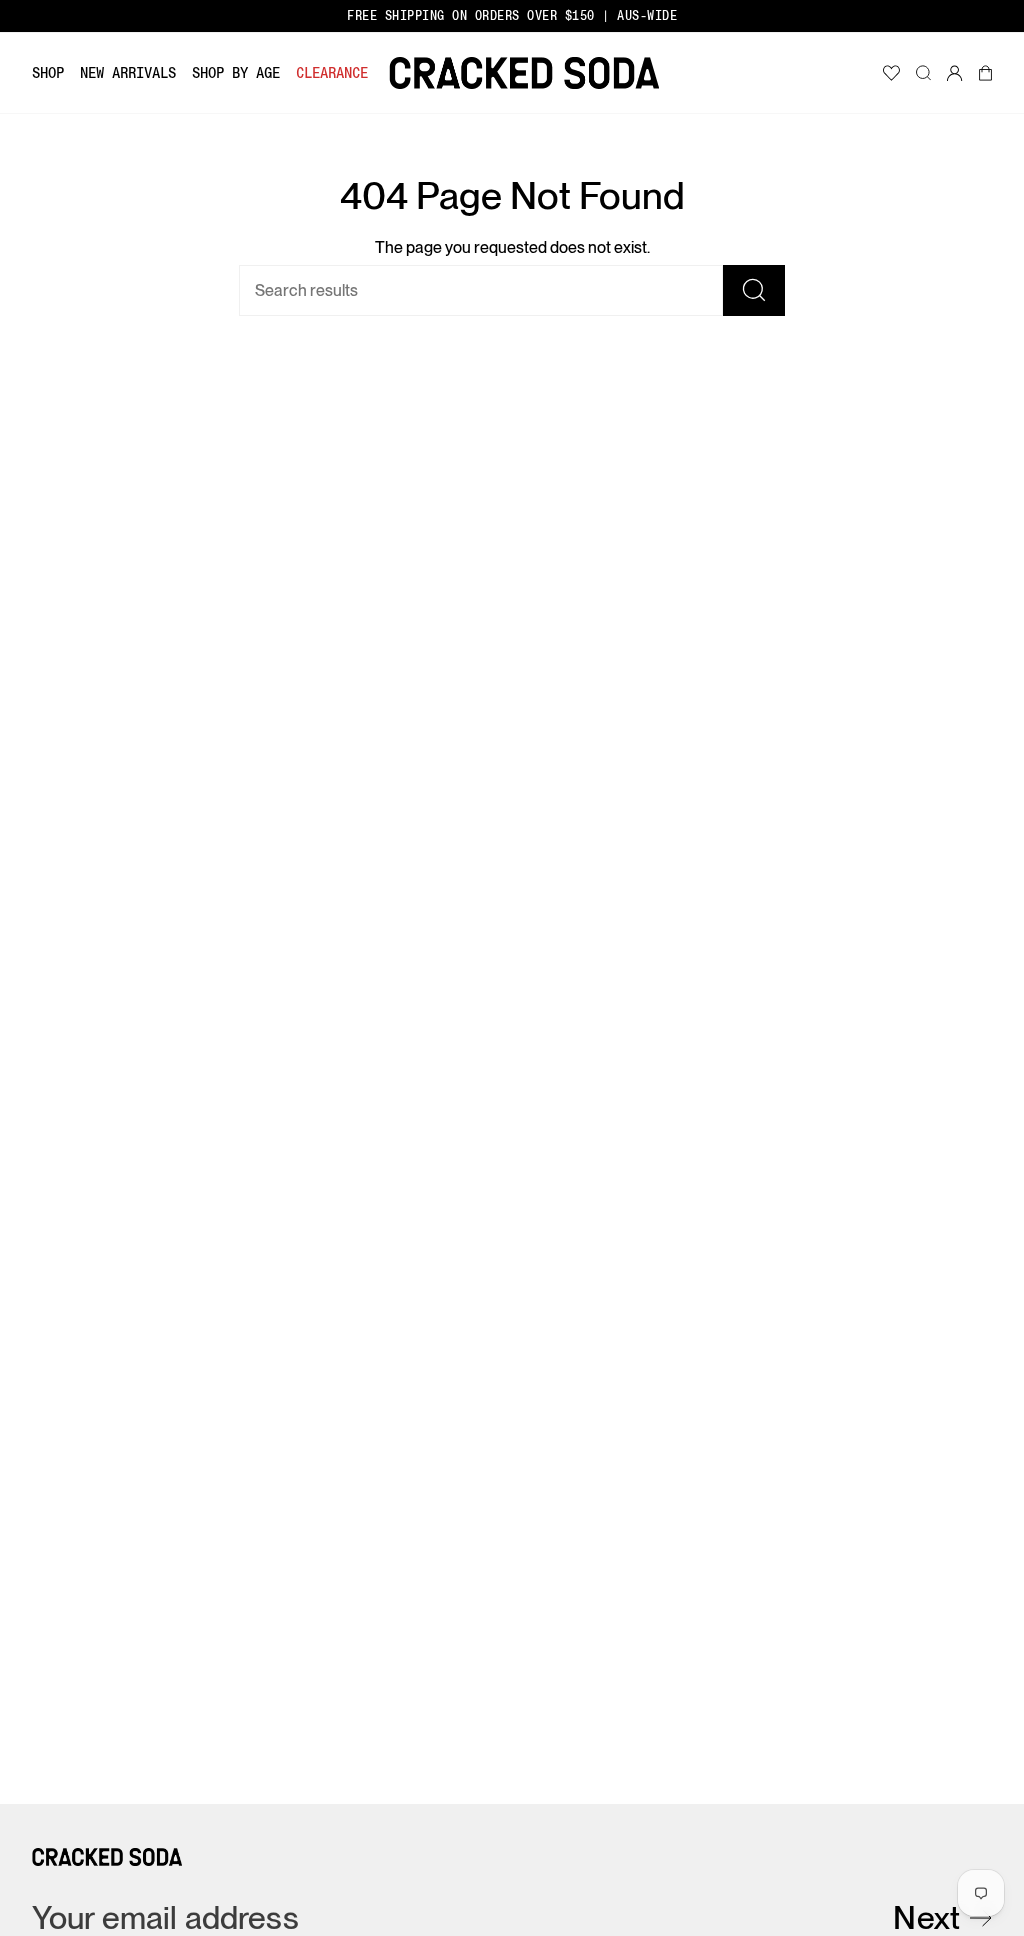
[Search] (754, 290)
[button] (48, 73)
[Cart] (985, 73)
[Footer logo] (107, 1857)
